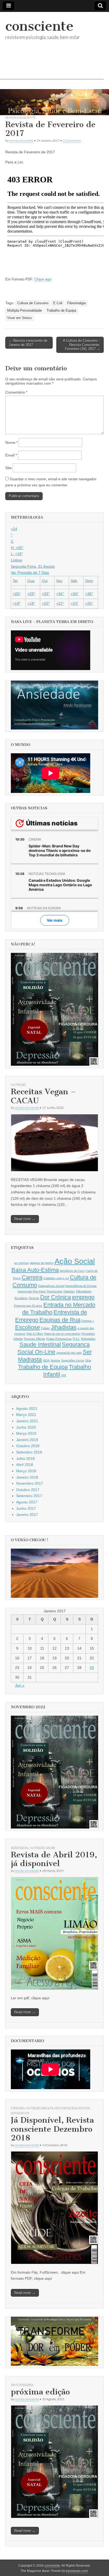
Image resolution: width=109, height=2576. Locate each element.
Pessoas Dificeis (35, 1339)
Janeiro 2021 (27, 1421)
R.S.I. (76, 1339)
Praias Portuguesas (59, 1339)
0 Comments (72, 140)
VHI (63, 1375)
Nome (12, 442)
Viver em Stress (20, 318)
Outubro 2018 (28, 1446)
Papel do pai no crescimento (62, 1334)
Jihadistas (64, 1327)
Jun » (20, 1685)
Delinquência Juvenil (51, 1286)
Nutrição (18, 1085)
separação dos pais (69, 1353)
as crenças (22, 1263)
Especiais (18, 2108)
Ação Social (75, 1261)
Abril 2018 (25, 1465)
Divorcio (34, 1298)
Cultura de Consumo (33, 303)
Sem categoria (22, 2385)
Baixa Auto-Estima (35, 1270)
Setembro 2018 (29, 1452)
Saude (51, 1848)
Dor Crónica (56, 1297)
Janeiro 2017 (27, 1515)
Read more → (25, 1219)
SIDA (46, 1360)
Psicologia (69, 2108)
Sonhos (55, 1360)
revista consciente (21, 117)
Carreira (32, 1277)
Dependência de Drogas (81, 1286)
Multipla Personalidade (24, 311)
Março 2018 (26, 1471)
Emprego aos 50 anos (28, 1306)
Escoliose (28, 1327)
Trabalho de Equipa (61, 311)
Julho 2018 (25, 1458)
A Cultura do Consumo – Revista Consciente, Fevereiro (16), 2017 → (82, 345)
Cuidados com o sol (56, 1278)
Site (8, 468)
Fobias (45, 1328)
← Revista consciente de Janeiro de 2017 (28, 343)
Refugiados (88, 1339)
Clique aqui (43, 279)
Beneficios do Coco (72, 1271)
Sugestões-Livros (73, 1360)
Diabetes (69, 1291)
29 (92, 1668)
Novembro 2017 (30, 1483)
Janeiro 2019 (27, 1440)
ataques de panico (42, 1263)
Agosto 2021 (27, 1409)
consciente (39, 26)
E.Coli (58, 303)
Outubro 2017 (28, 1490)
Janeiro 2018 (27, 1477)
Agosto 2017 (27, 1502)
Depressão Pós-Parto (32, 1291)
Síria (88, 1360)
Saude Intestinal (40, 1344)
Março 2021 (26, 1415)
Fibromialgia (76, 303)
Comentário (16, 392)
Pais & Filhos (35, 1334)
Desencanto (55, 1291)
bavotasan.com (77, 2571)
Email (11, 455)
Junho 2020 (26, 1427)
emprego (83, 1297)
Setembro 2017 (29, 1496)
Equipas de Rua (60, 1320)
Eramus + (88, 1321)
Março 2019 (26, 1433)
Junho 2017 (26, 1508)
